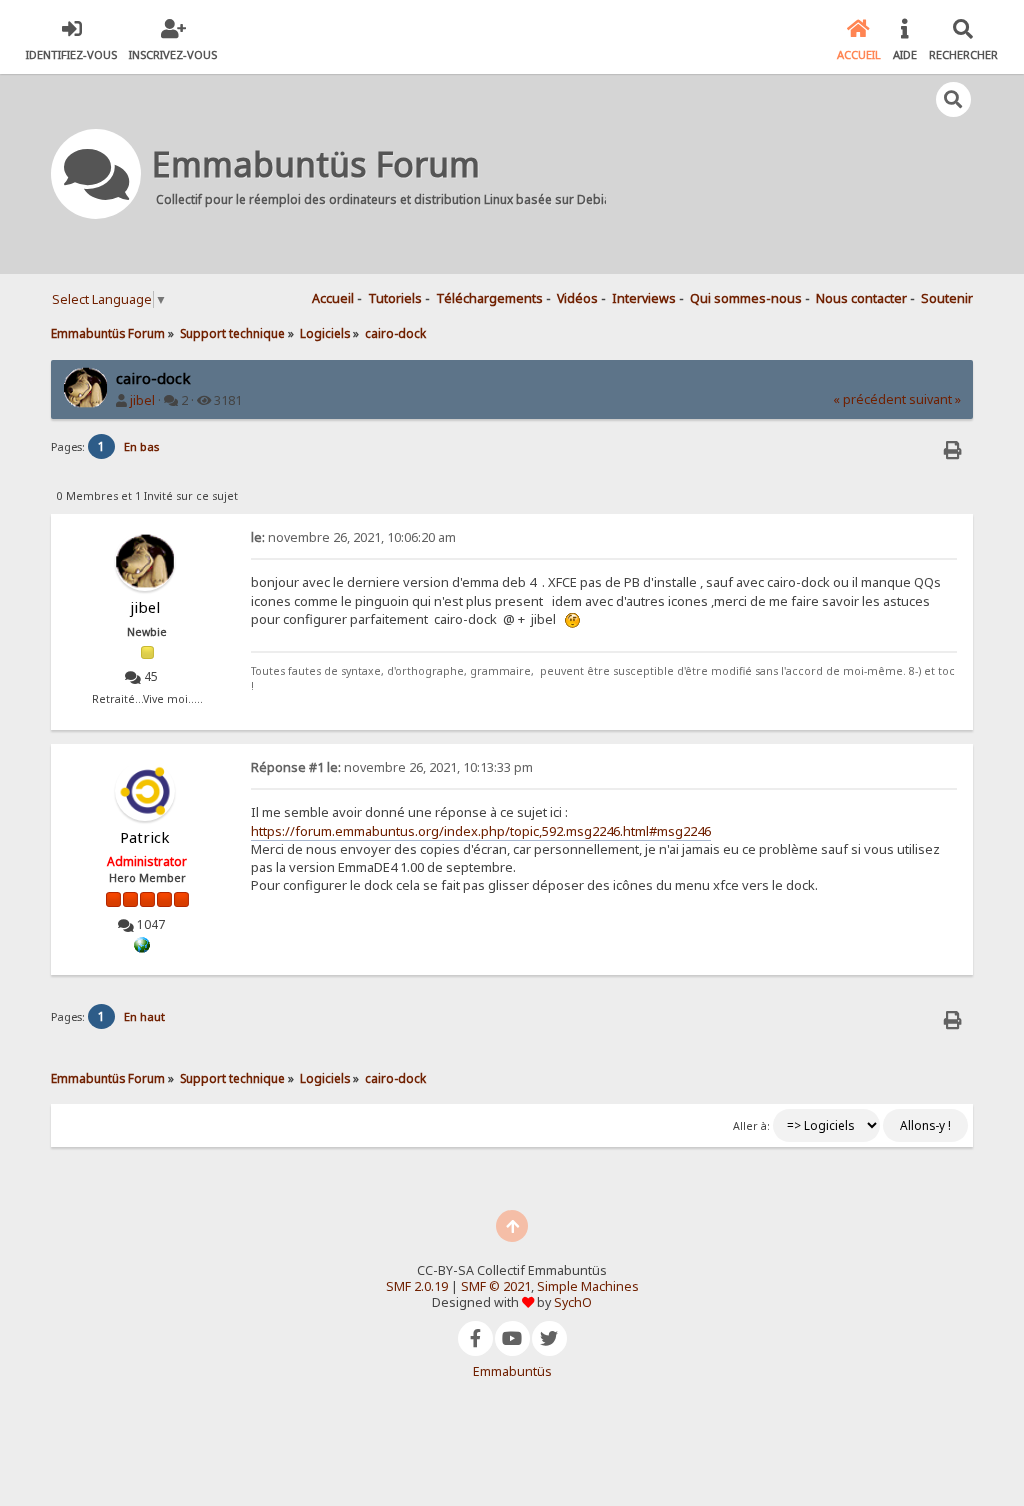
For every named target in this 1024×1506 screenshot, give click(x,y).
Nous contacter (861, 298)
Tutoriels (395, 298)
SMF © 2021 (496, 1286)
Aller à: (751, 1126)
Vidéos (577, 298)
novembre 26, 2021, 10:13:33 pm (392, 767)
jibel (142, 400)
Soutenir (947, 298)
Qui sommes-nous (746, 298)
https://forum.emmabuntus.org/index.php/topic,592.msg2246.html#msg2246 (481, 831)
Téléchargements (489, 298)
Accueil (333, 298)
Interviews (644, 298)
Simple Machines (588, 1286)
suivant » (935, 399)
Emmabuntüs (512, 1371)
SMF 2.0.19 (417, 1286)
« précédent (869, 399)
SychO (573, 1302)
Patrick (145, 837)
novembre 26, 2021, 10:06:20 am (353, 537)
